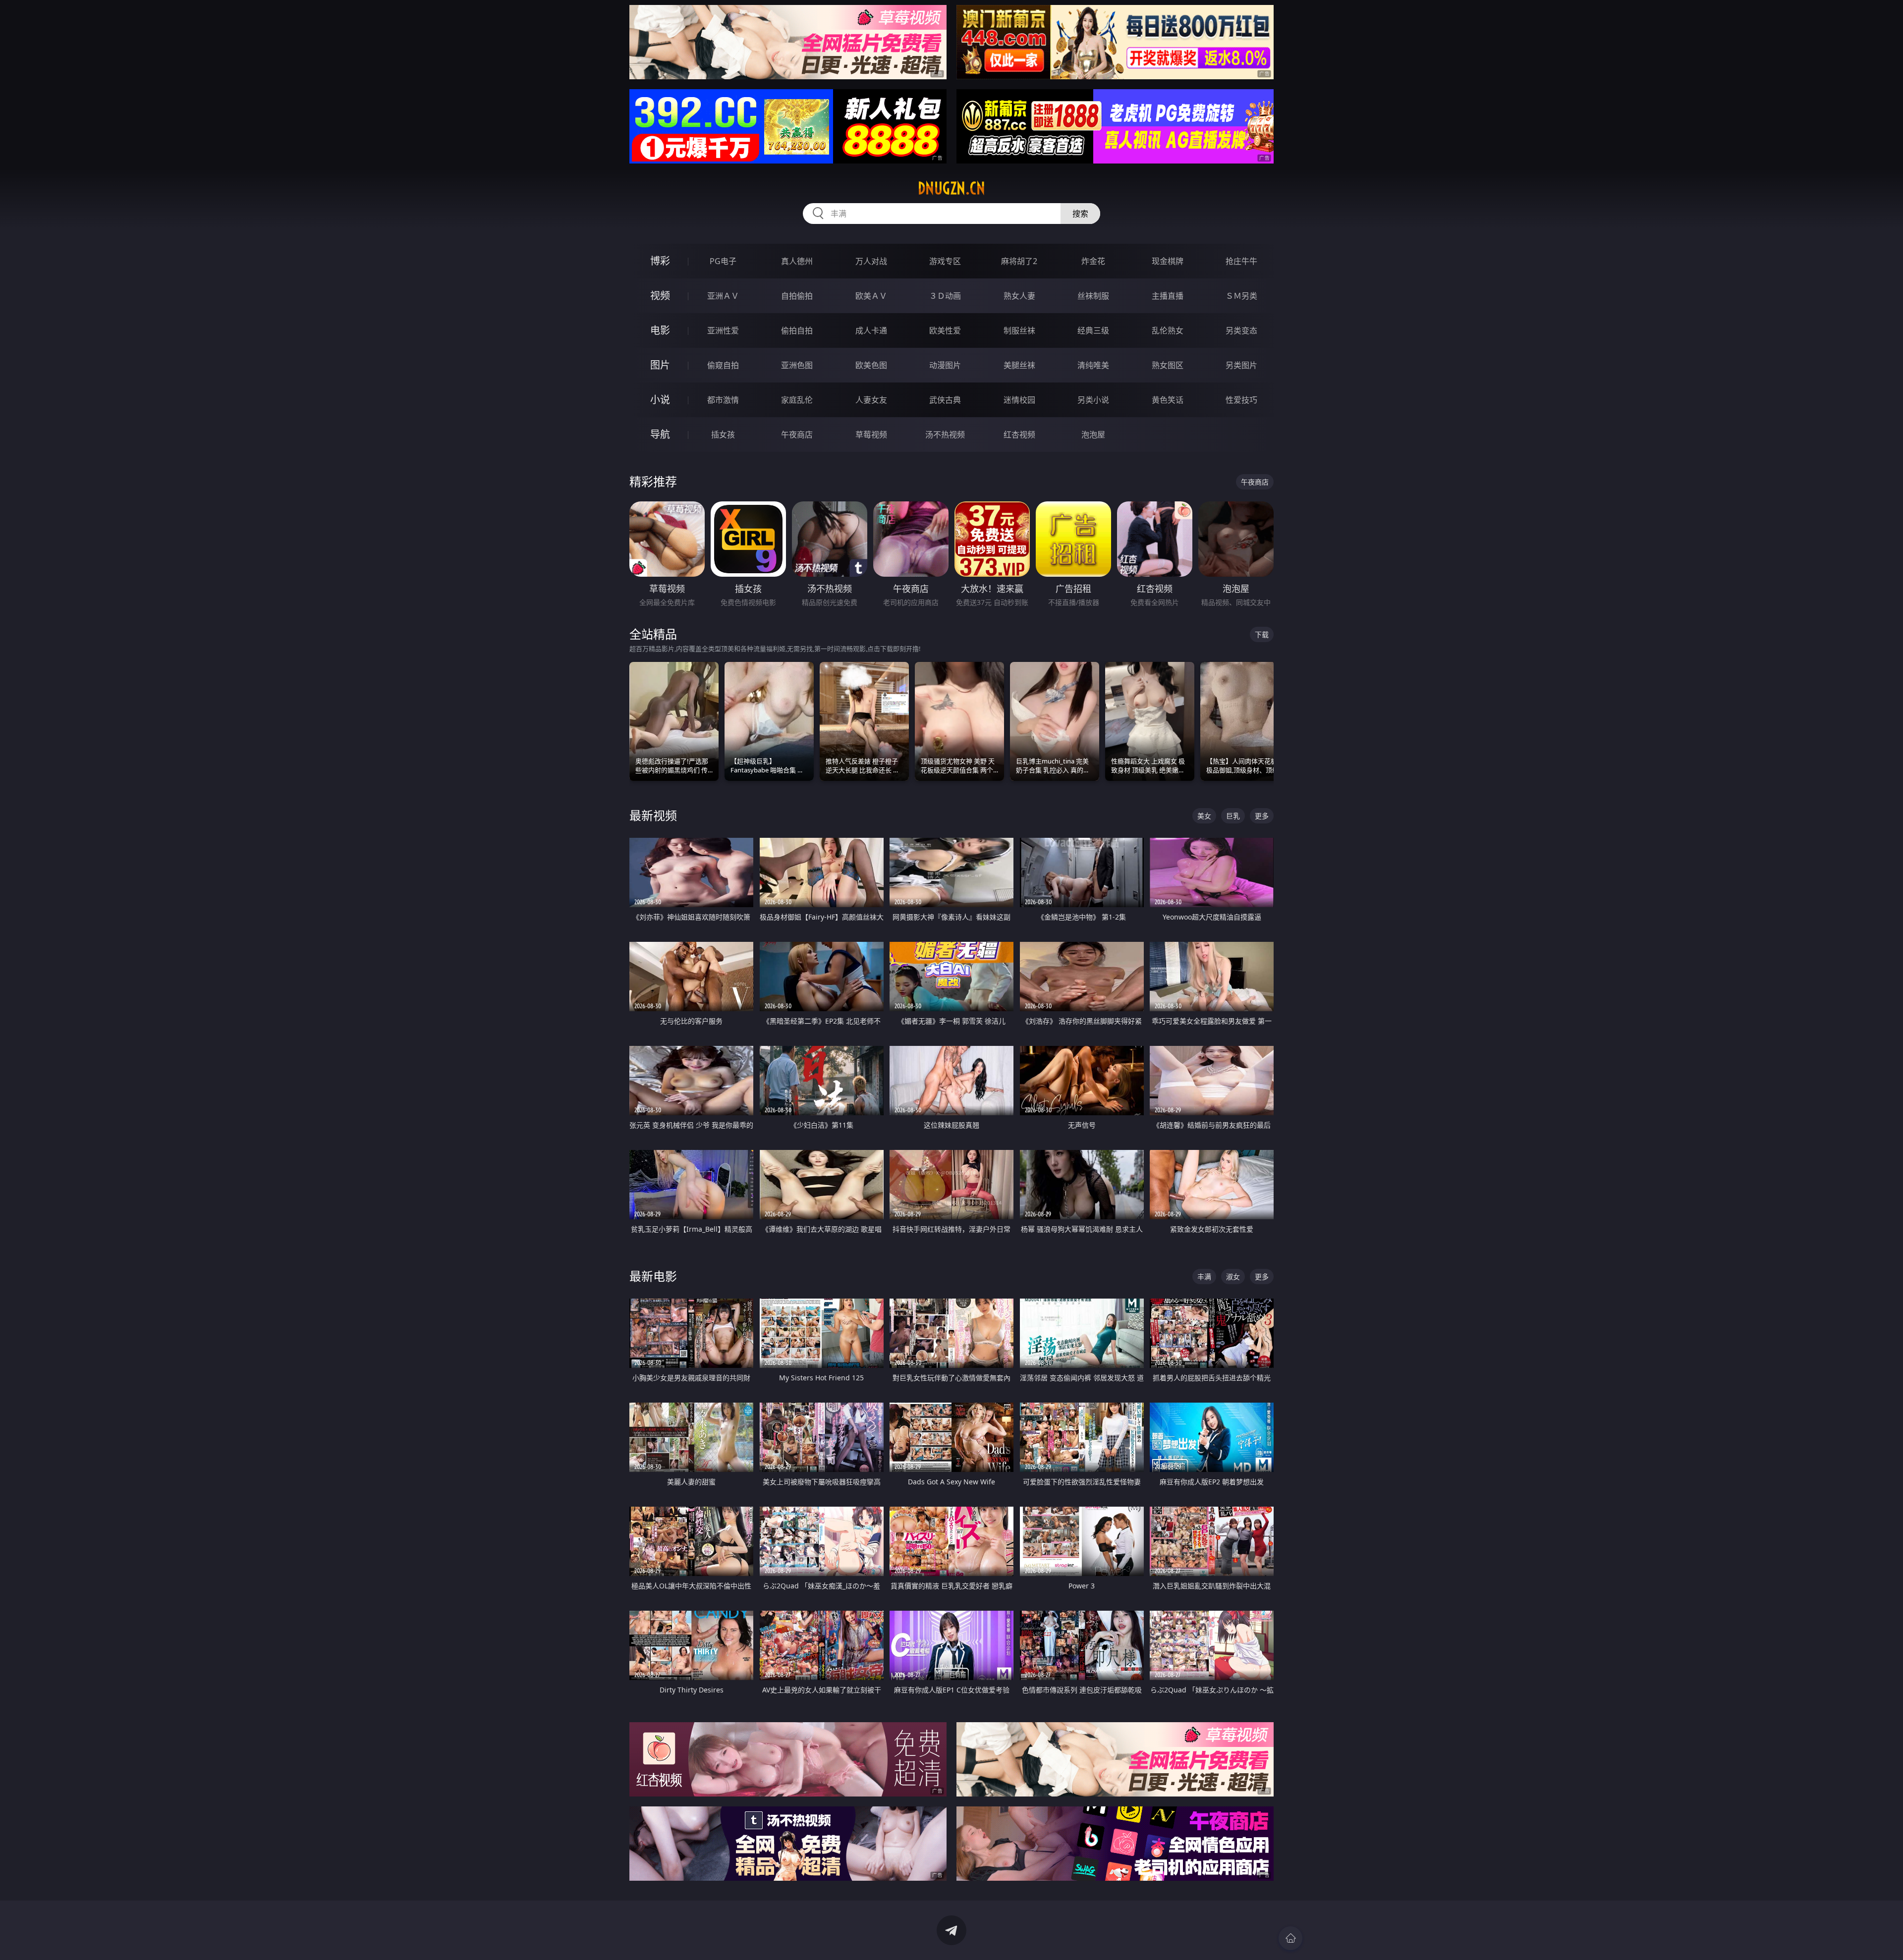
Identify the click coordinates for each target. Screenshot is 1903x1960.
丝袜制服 (1093, 296)
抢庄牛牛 (1241, 261)
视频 (660, 296)
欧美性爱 (945, 330)
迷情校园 (1019, 400)
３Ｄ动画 (945, 296)
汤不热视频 (945, 435)
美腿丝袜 (1019, 365)
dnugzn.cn (951, 188)
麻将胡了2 (1019, 261)
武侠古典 (945, 400)
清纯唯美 (1093, 365)
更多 (1262, 816)
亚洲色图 (797, 365)
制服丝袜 (1019, 330)
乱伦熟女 (1168, 330)
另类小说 (1093, 400)
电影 (660, 330)
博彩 (660, 261)
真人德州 (797, 261)
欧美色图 (871, 365)
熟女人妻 (1019, 296)
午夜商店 (797, 435)
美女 (1204, 816)
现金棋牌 (1168, 261)
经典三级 (1093, 330)
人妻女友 (871, 400)
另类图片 (1241, 365)
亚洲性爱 (723, 330)
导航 (660, 434)
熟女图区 (1168, 365)
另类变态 (1241, 330)
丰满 (1204, 1277)
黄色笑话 (1168, 400)
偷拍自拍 (797, 330)
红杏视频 (1019, 435)
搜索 (1080, 214)
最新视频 (653, 815)
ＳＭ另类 (1241, 296)
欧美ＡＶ (871, 296)
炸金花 (1093, 261)
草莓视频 (871, 435)
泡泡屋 (1093, 435)
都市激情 (723, 400)
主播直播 (1168, 296)
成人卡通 (871, 330)
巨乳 (1233, 816)
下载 (1262, 634)
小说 (660, 400)
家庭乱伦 (797, 400)
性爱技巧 (1241, 400)
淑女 (1233, 1277)
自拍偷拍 (797, 296)
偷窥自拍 (723, 365)
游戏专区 (945, 261)
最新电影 (653, 1276)
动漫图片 (945, 365)
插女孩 (723, 435)
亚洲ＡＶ (723, 296)
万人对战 (871, 261)
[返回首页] (1290, 1938)
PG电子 (723, 261)
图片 (660, 365)
